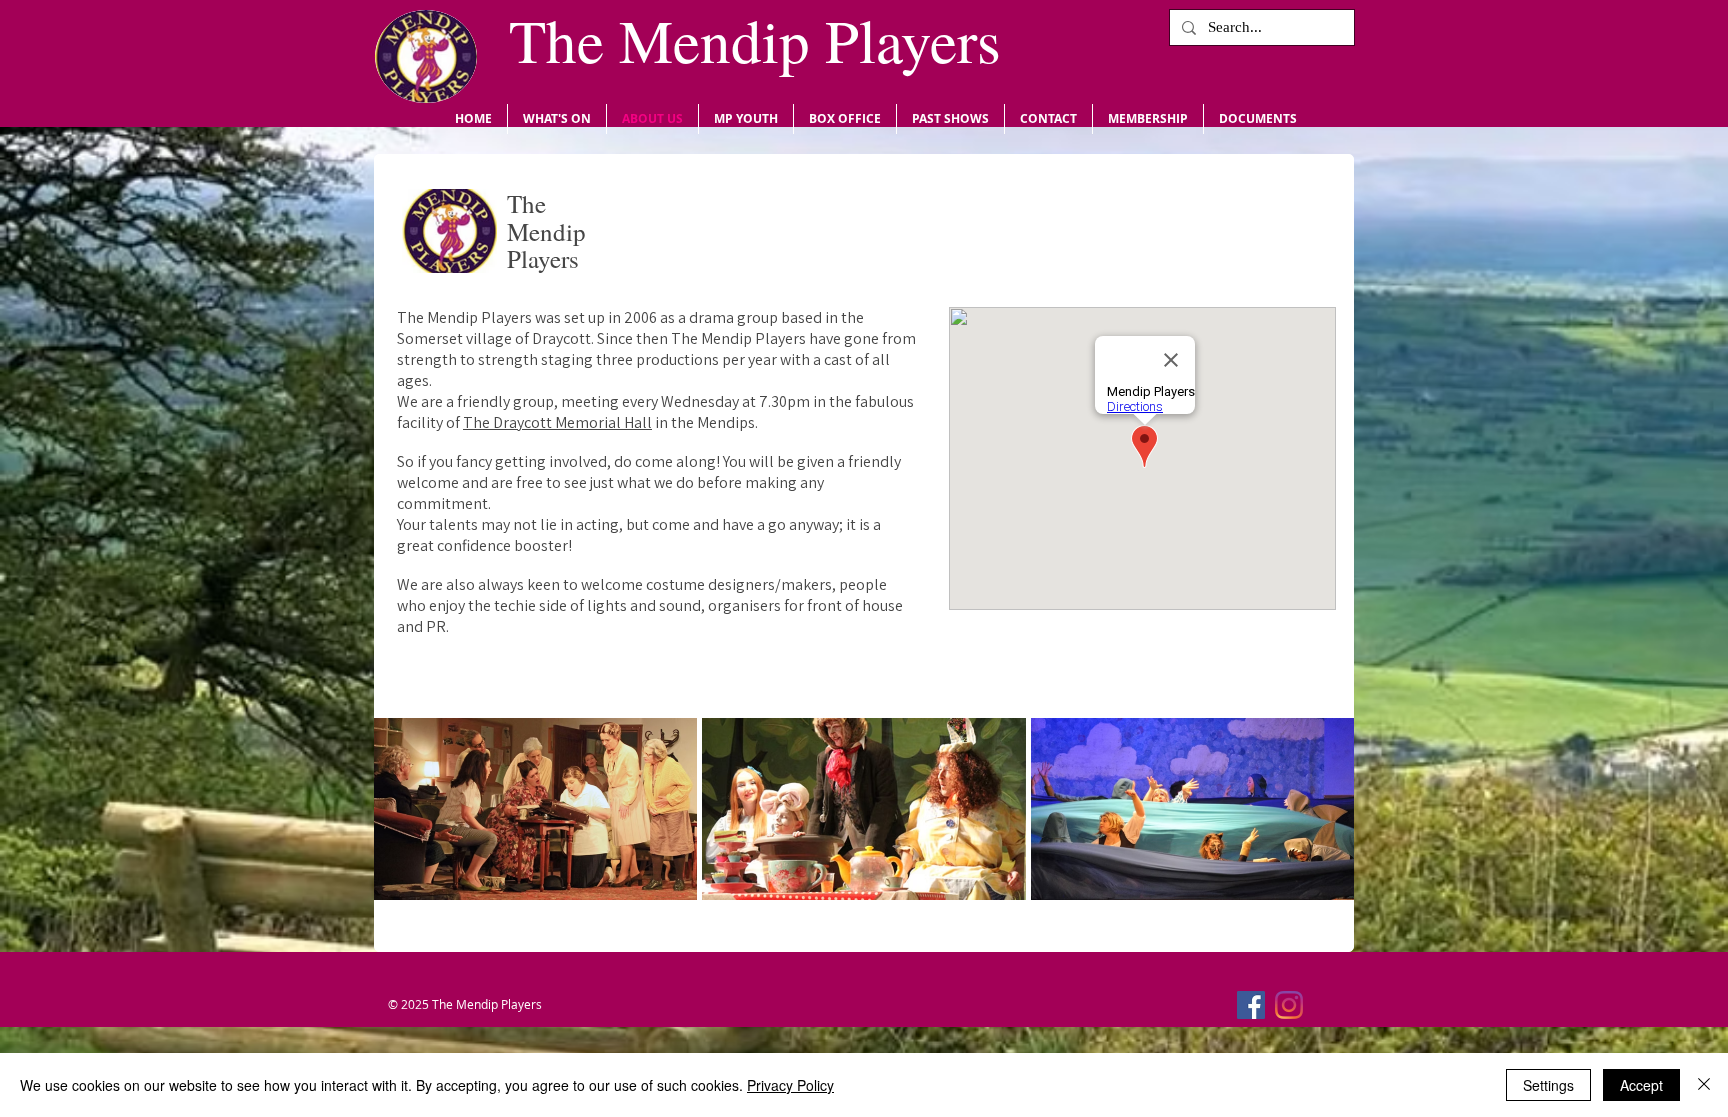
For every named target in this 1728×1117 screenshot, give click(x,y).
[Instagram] (1289, 1005)
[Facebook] (1251, 1005)
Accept (1641, 1085)
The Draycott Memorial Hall (557, 422)
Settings (1548, 1085)
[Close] (1704, 1085)
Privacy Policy (790, 1085)
